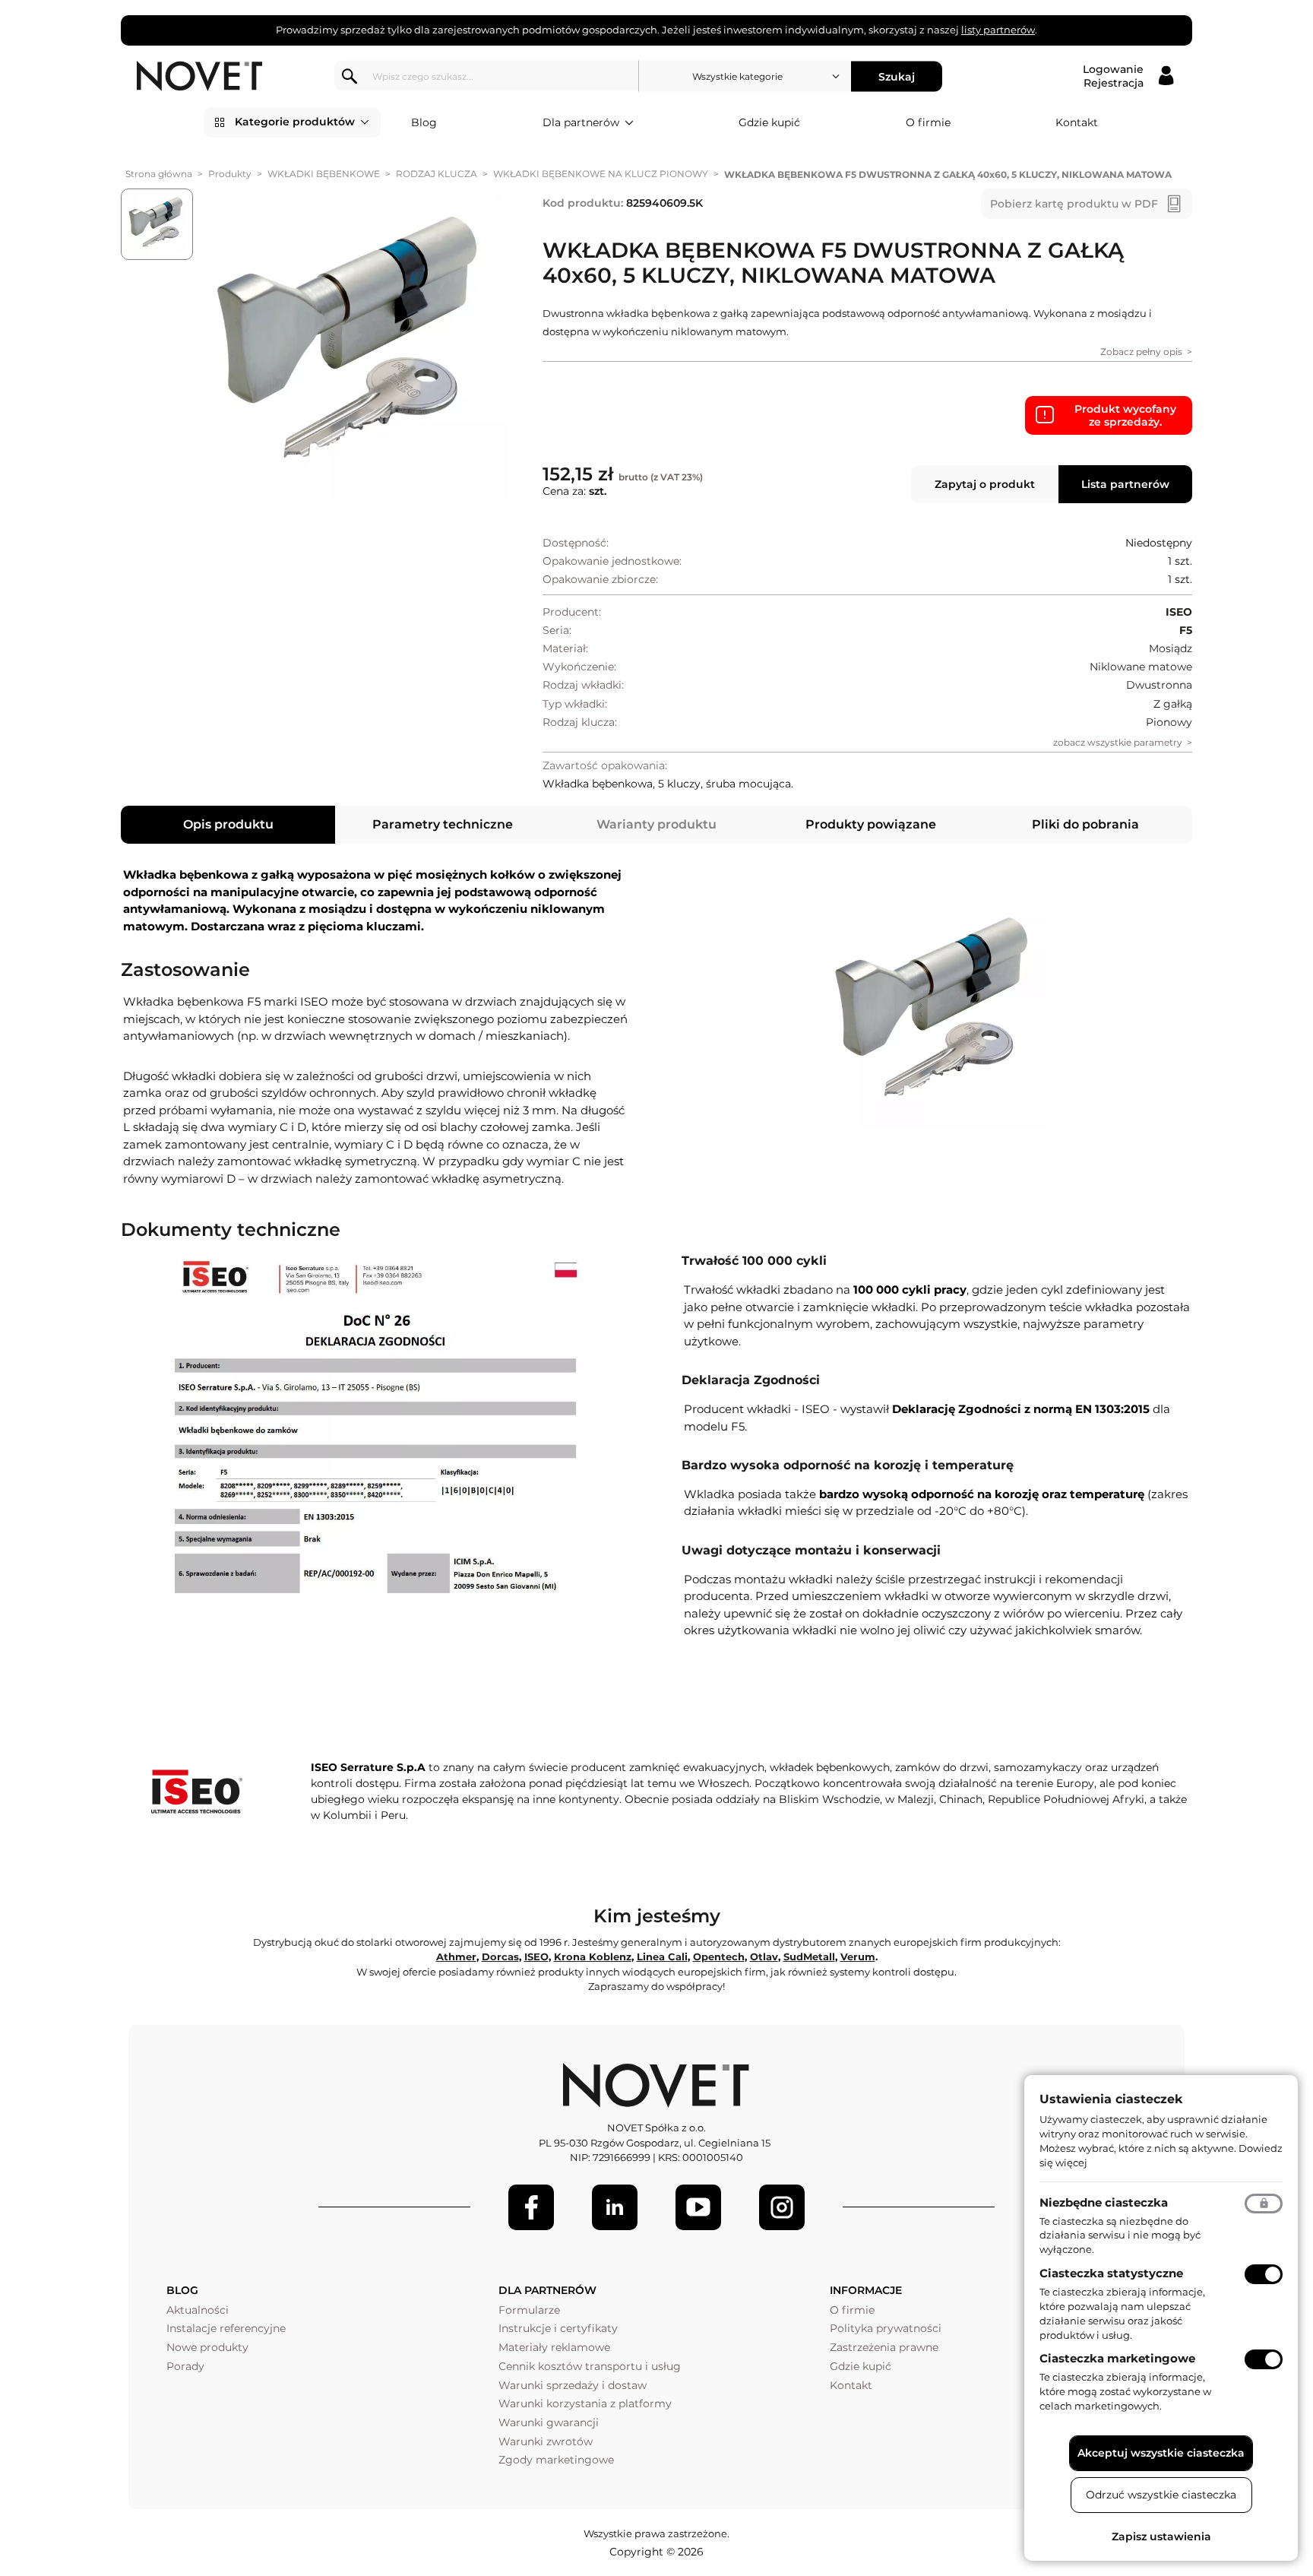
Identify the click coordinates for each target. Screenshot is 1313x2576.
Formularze (529, 2310)
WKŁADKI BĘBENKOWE (324, 174)
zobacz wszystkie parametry (1118, 742)
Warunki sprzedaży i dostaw (573, 2385)
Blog (424, 122)
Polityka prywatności (886, 2328)
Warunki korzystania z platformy (585, 2403)
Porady (185, 2366)
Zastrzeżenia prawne (884, 2347)
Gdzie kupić (769, 122)
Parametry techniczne (443, 824)
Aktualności (198, 2310)
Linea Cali (662, 1957)
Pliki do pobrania (1085, 824)
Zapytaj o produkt (985, 484)
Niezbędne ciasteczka (1104, 2202)
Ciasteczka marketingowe (1117, 2358)
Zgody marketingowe (556, 2460)
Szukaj (897, 76)
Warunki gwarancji (549, 2422)
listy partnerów (998, 30)
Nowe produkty (207, 2347)
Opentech (719, 1957)
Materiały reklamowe (554, 2347)
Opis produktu (228, 824)
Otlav (764, 1957)
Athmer (456, 1957)
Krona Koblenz (593, 1957)
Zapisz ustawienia (1161, 2536)
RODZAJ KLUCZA (437, 174)
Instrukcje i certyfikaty (558, 2328)
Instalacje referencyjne (226, 2328)
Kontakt (1077, 122)
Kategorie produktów (295, 122)
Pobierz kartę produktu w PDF (1074, 204)
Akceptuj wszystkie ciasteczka (1161, 2453)
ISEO (536, 1957)
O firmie (928, 122)
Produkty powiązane (871, 824)
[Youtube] (698, 2207)
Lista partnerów (1125, 484)
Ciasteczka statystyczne (1111, 2273)
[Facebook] (531, 2207)
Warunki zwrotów (546, 2441)
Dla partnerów (581, 122)
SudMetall (809, 1957)
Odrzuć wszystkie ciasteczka (1161, 2495)
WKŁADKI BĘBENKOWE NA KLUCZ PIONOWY (601, 174)
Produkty (230, 174)
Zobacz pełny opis (1141, 352)
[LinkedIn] (615, 2207)
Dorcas (500, 1957)
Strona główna (159, 174)
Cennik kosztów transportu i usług (590, 2366)
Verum (858, 1957)
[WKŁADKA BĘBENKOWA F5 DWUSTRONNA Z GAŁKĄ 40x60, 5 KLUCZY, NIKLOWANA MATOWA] (354, 348)
